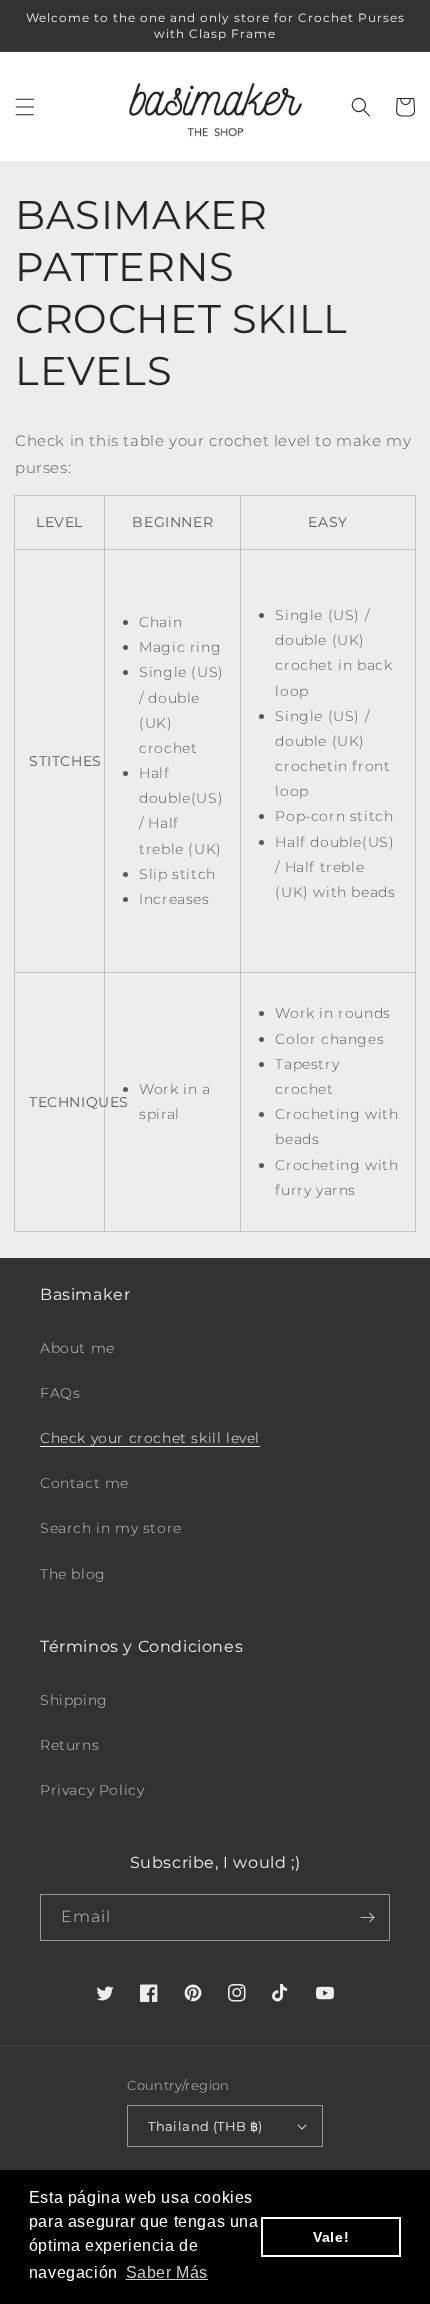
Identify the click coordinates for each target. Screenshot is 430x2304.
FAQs (60, 1393)
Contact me (84, 1483)
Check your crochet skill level (150, 1438)
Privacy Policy (92, 1790)
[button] (25, 107)
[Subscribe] (367, 1917)
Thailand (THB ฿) (205, 2126)
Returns (69, 1745)
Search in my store (111, 1528)
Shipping (74, 1700)
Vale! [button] (331, 2237)
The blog (73, 1574)
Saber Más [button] (167, 2272)
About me (77, 1348)
